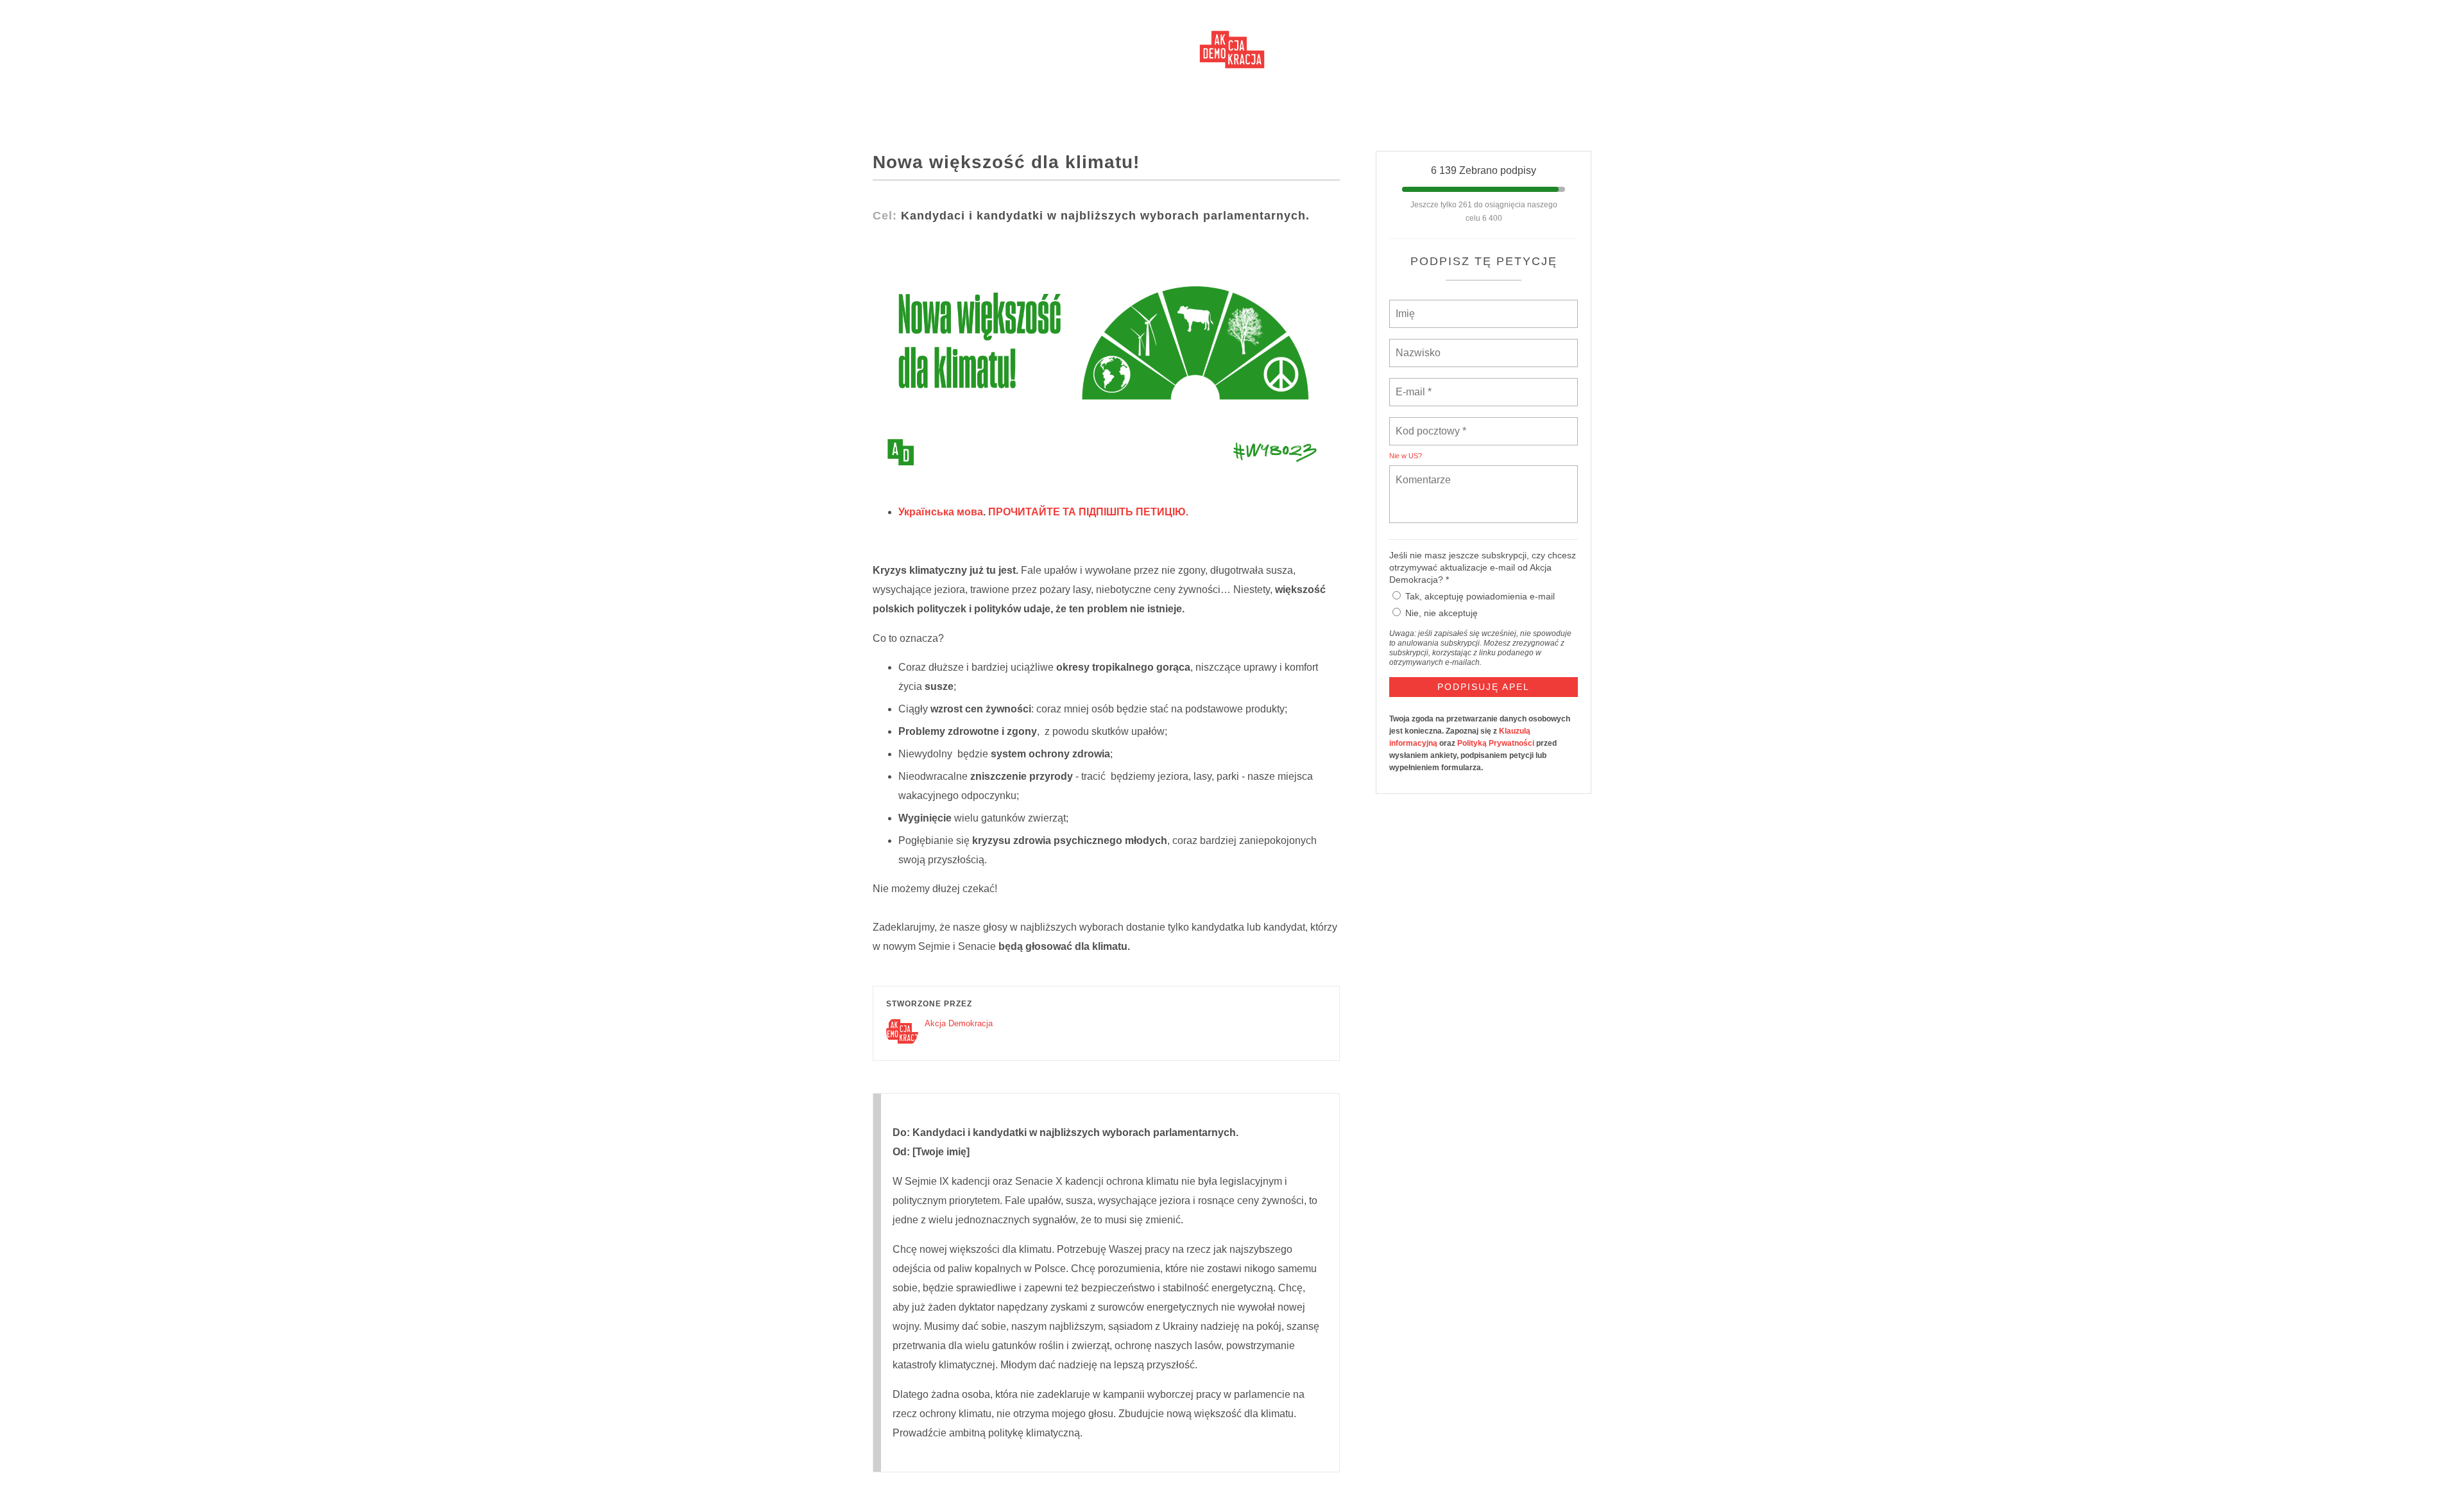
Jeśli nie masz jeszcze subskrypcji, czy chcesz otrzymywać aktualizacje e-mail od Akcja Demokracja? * (1483, 567)
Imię (1405, 306)
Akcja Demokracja (959, 1023)
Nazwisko (1417, 345)
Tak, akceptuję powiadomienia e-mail (1480, 596)
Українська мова (941, 512)
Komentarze (1423, 472)
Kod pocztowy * (1431, 424)
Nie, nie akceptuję (1442, 613)
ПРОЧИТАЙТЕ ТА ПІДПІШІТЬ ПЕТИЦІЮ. (1088, 512)
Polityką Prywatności (1496, 743)
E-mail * (1412, 384)
